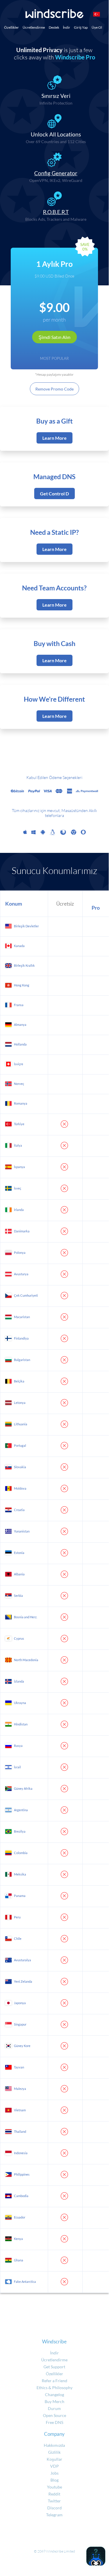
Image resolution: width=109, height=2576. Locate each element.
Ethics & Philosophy (54, 2388)
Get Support (54, 2367)
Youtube (54, 2487)
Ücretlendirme (34, 27)
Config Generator (56, 173)
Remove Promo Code (54, 389)
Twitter (54, 2501)
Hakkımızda (54, 2445)
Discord (54, 2508)
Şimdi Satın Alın (54, 337)
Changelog (54, 2395)
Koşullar (54, 2459)
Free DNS (54, 2422)
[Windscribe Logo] (54, 14)
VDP (54, 2466)
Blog (54, 2480)
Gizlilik (54, 2452)
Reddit (54, 2494)
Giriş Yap (81, 27)
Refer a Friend (54, 2381)
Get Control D (54, 494)
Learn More (54, 438)
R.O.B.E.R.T (56, 212)
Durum (54, 2408)
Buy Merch (54, 2401)
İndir (67, 27)
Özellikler (11, 27)
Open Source (54, 2415)
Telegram (54, 2515)
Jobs (54, 2473)
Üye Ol (97, 27)
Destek (54, 27)
